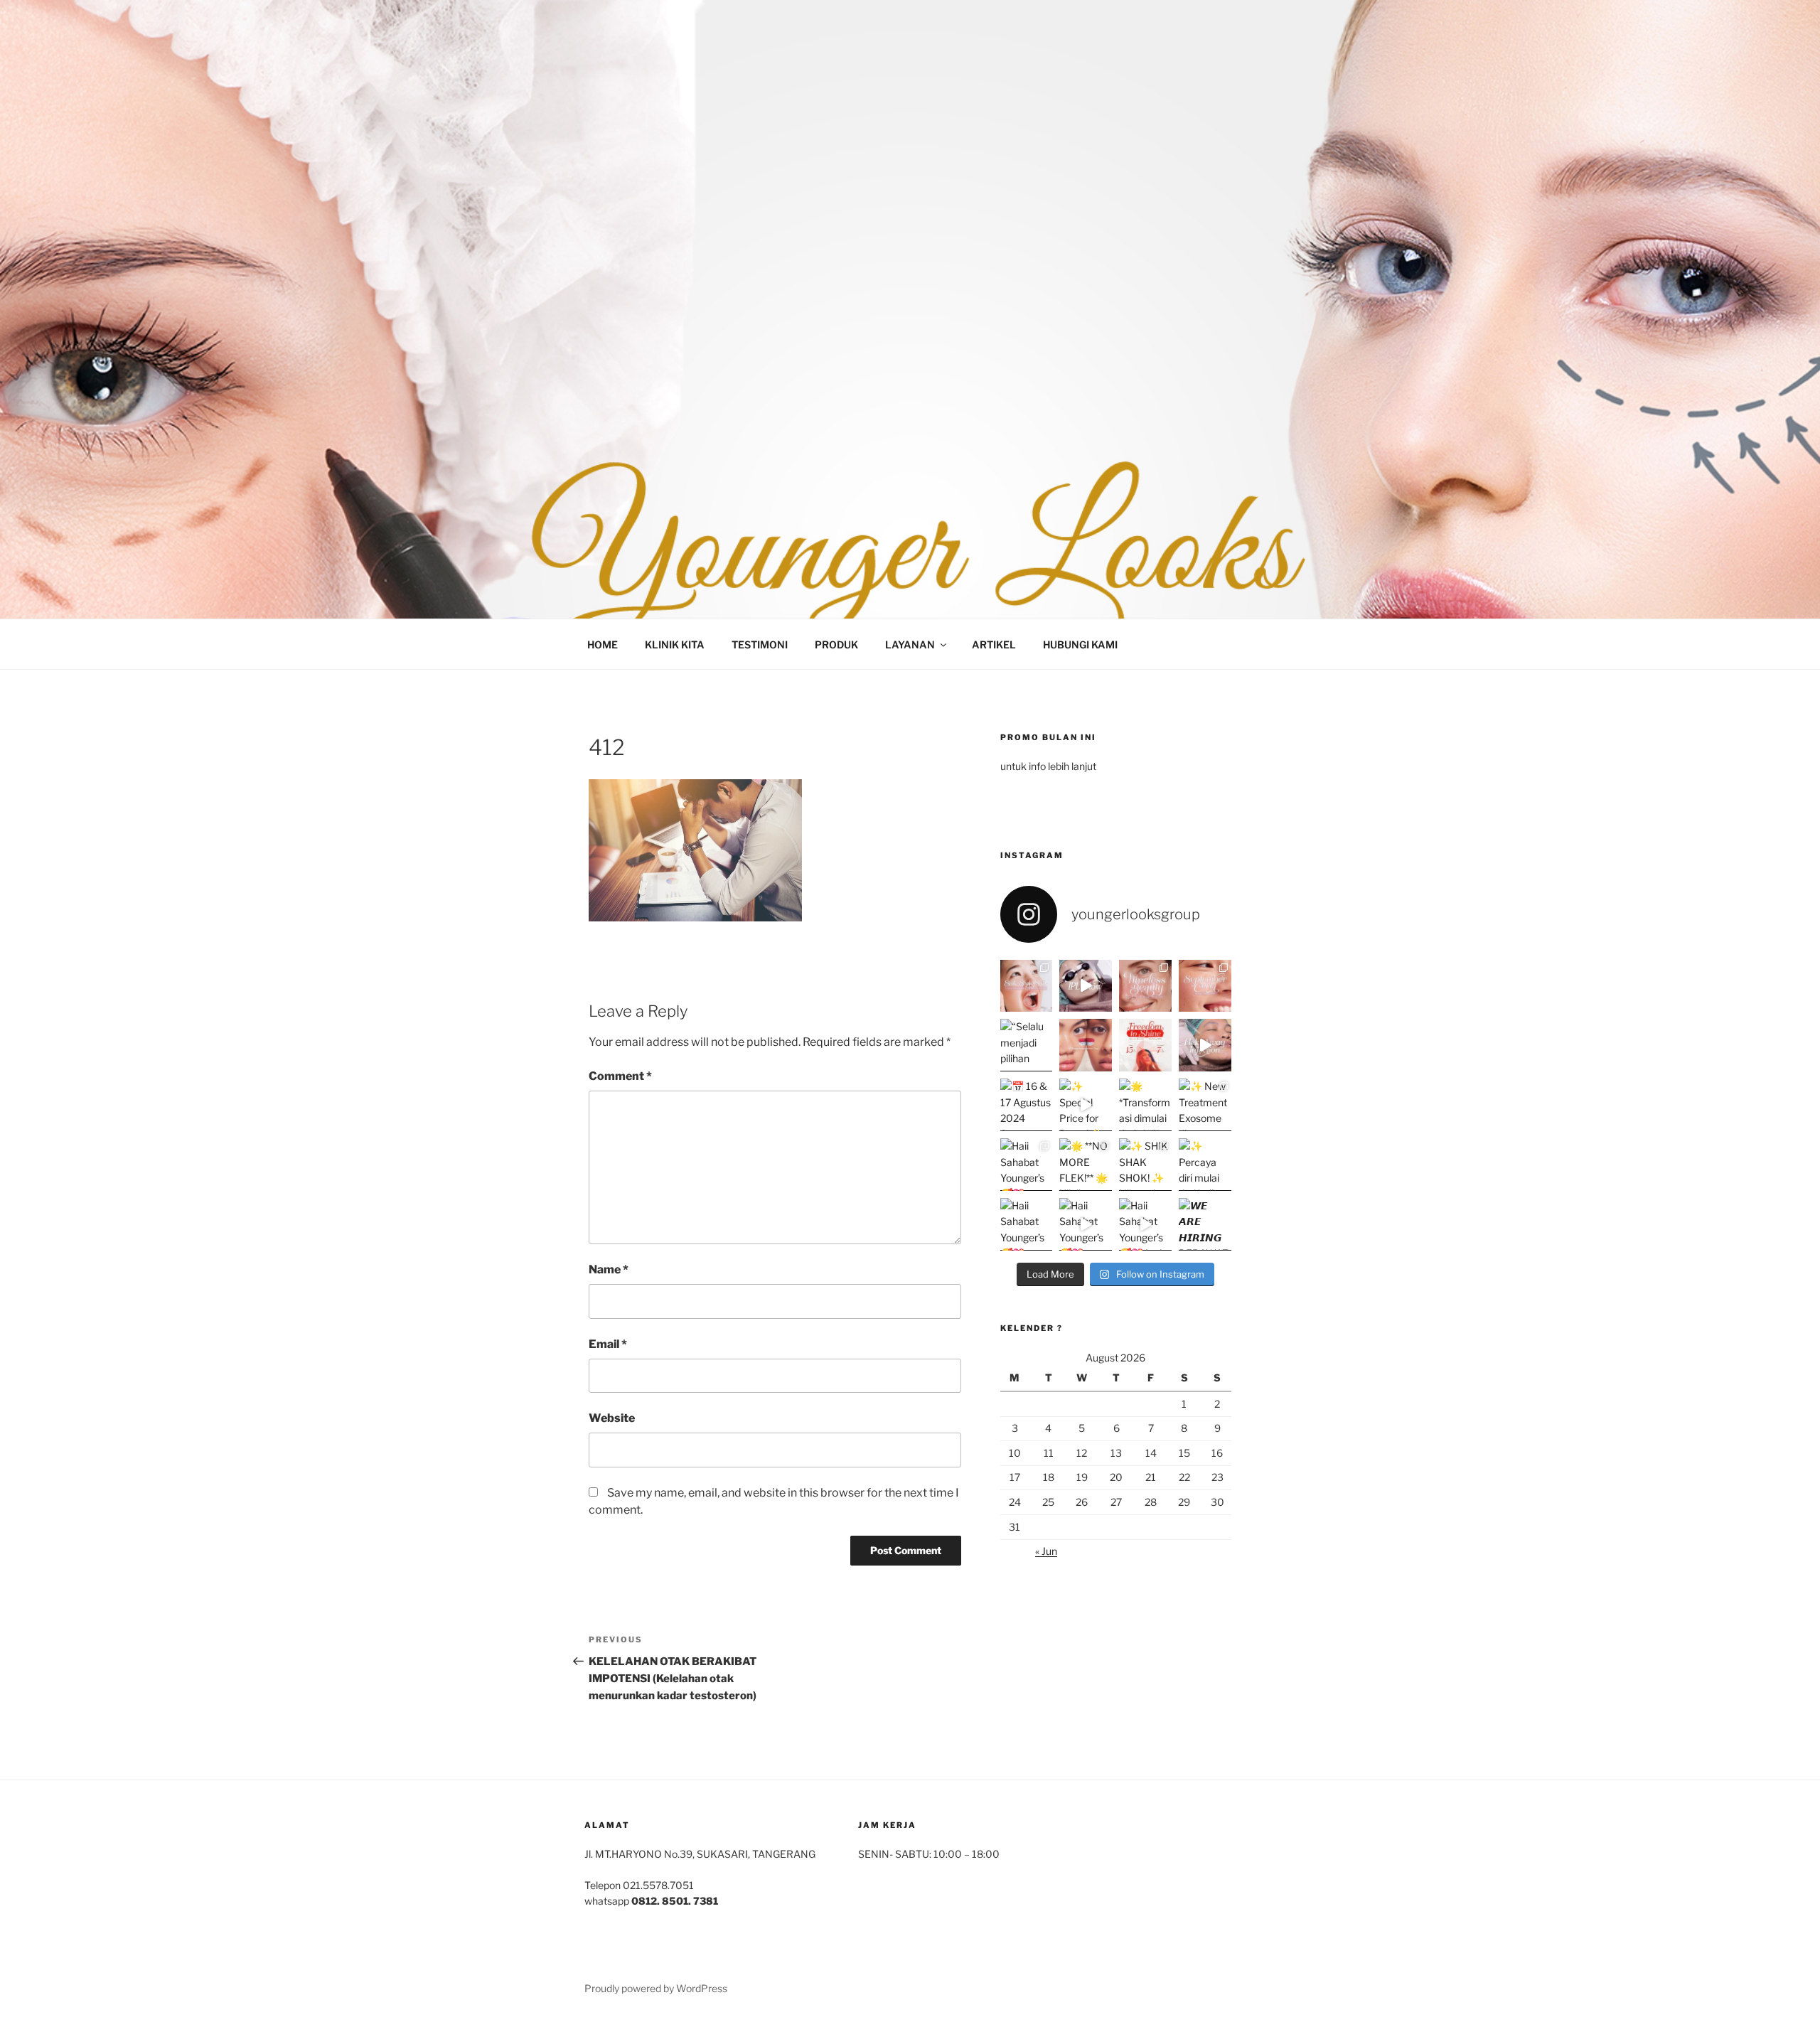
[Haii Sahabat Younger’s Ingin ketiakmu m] (1145, 1224)
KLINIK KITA (675, 644)
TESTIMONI (760, 644)
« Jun (1046, 1551)
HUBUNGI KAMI (1080, 644)
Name (609, 1269)
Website (612, 1418)
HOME (603, 644)
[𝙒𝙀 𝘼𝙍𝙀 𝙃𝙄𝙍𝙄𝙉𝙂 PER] (1205, 1224)
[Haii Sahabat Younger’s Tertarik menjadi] (1027, 1224)
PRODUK (836, 644)
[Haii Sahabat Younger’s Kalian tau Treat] (1086, 1224)
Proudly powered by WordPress (656, 1988)
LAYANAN (910, 644)
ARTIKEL (994, 644)
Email (608, 1344)
